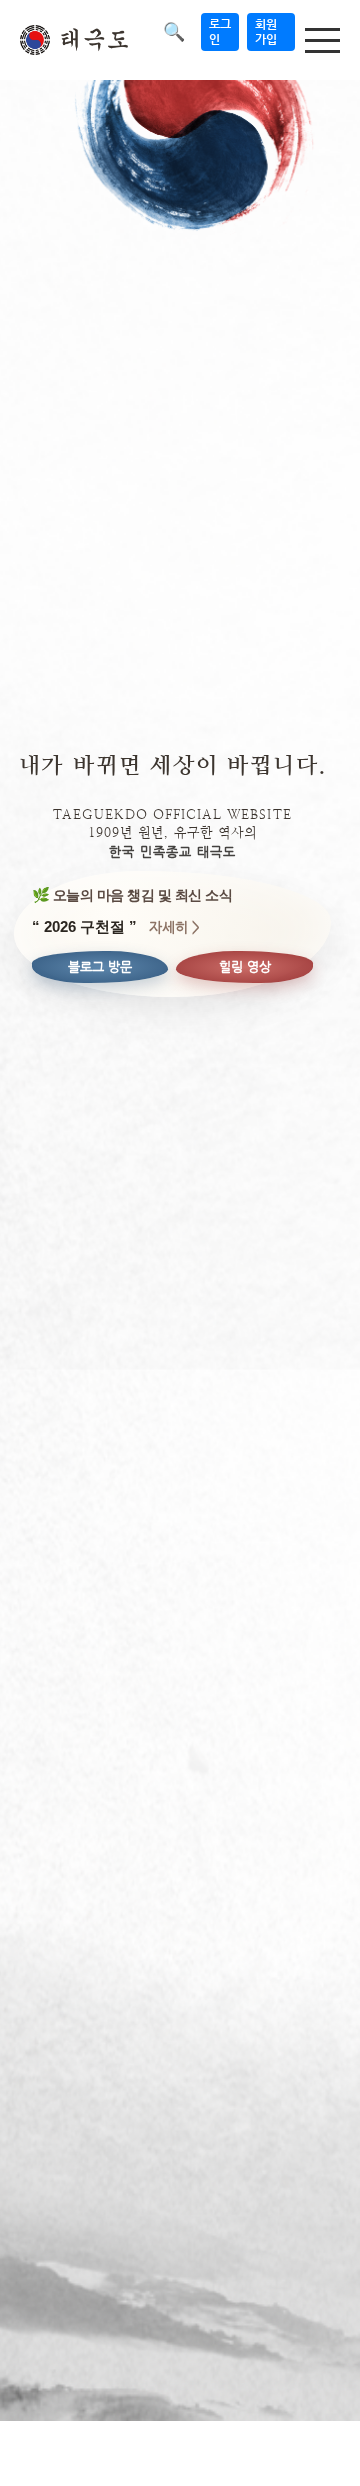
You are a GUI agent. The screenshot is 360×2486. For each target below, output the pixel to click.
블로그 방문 (100, 966)
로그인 (220, 31)
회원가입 (266, 31)
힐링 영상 (245, 966)
